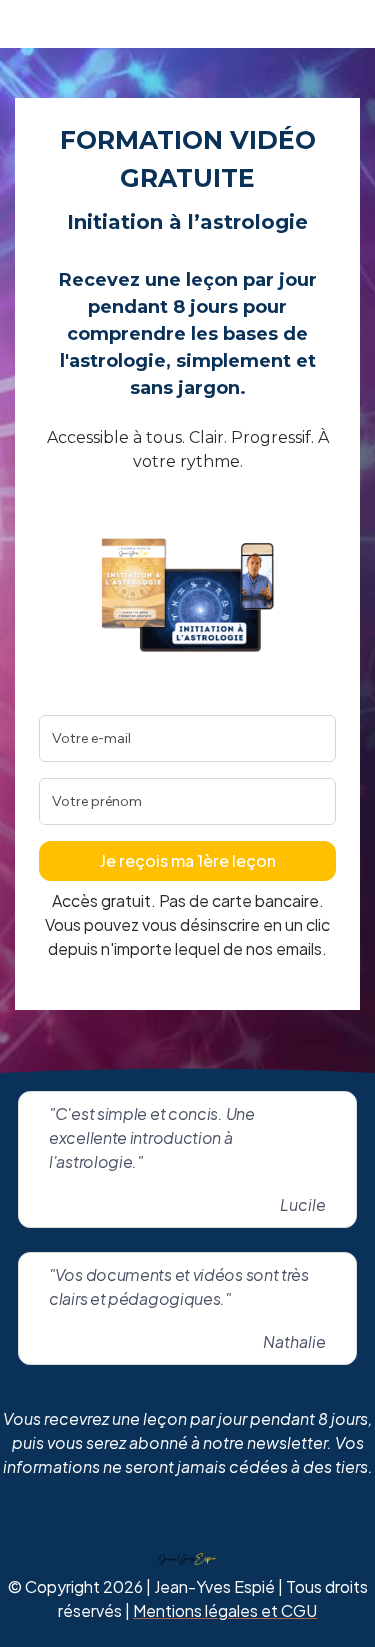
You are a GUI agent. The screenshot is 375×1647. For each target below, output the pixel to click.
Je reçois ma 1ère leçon (188, 860)
